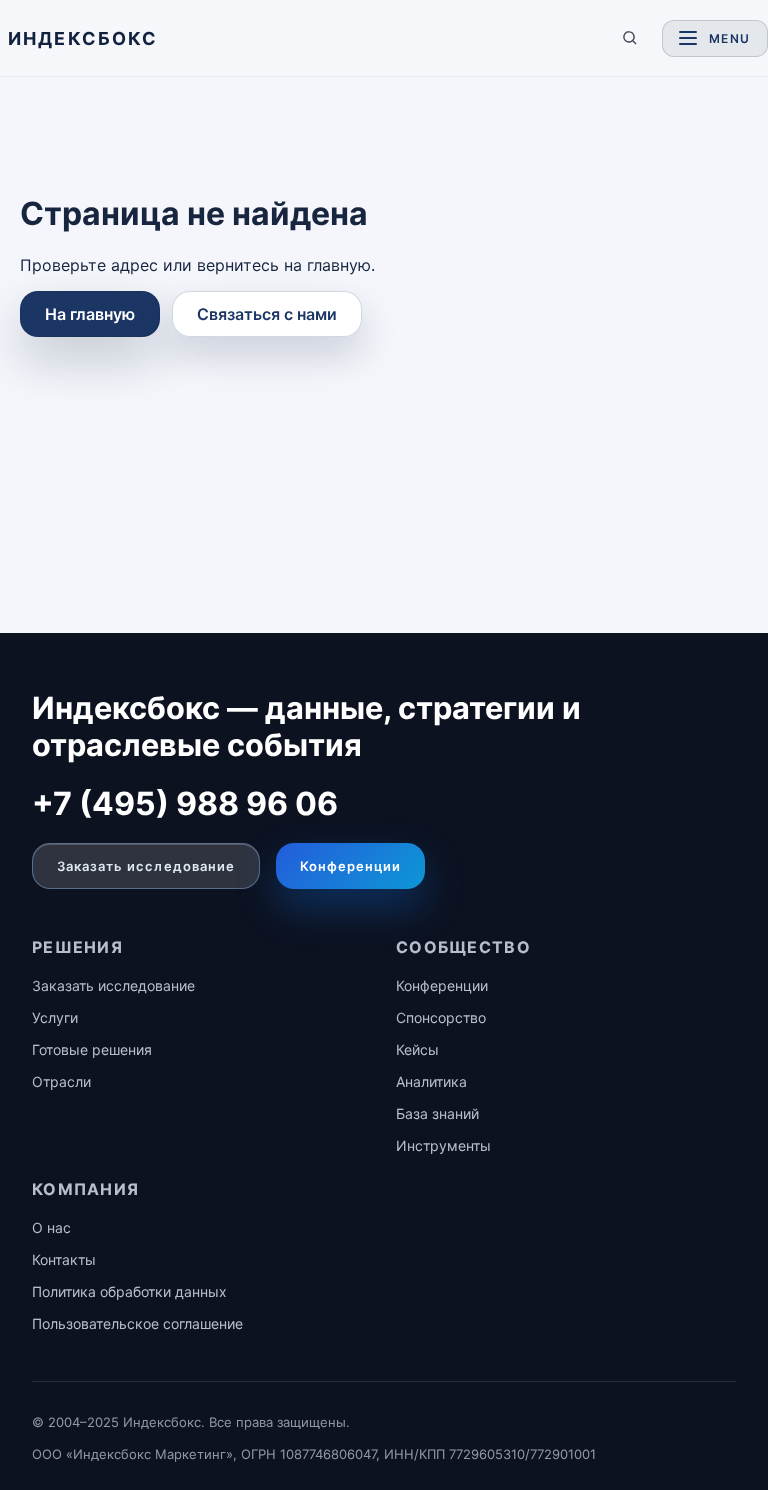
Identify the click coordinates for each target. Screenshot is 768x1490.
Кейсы (417, 1049)
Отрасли (61, 1081)
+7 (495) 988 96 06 (185, 803)
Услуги (55, 1017)
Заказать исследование (146, 866)
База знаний (437, 1113)
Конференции (350, 866)
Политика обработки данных (129, 1291)
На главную (90, 314)
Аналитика (431, 1081)
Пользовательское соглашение (137, 1323)
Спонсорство (441, 1017)
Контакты (64, 1259)
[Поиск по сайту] (630, 38)
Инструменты (443, 1145)
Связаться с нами (267, 314)
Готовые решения (92, 1049)
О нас (51, 1227)
